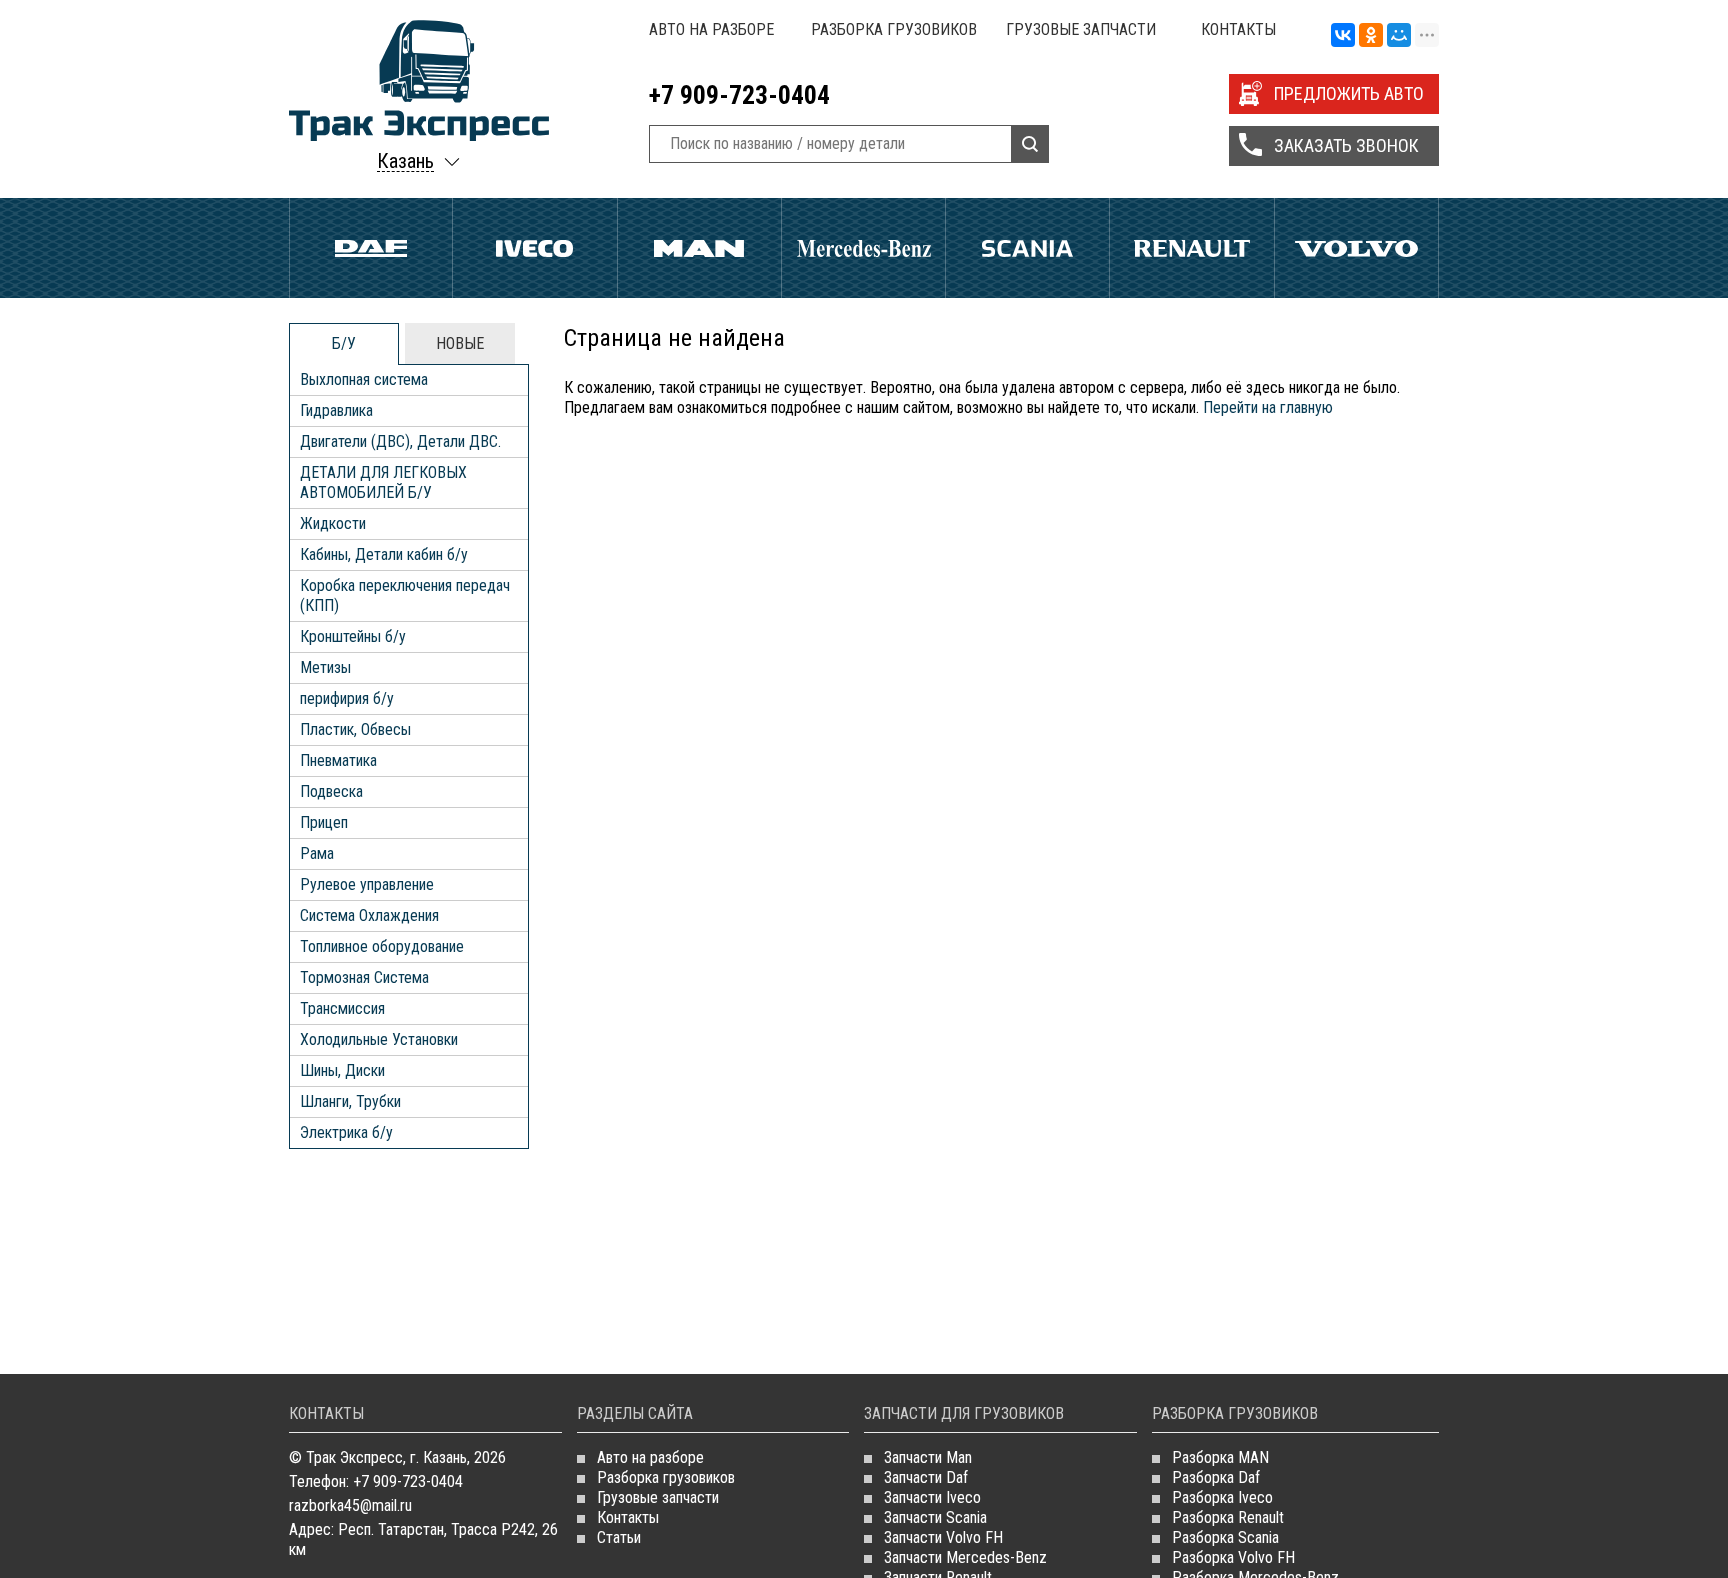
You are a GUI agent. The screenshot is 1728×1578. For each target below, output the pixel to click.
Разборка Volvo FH (1233, 1557)
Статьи (619, 1537)
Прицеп (324, 822)
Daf (371, 248)
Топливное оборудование (382, 946)
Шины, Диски (342, 1070)
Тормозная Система (364, 977)
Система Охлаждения (369, 915)
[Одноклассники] (1371, 36)
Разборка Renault (1228, 1517)
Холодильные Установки (379, 1039)
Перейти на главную (1268, 407)
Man (699, 248)
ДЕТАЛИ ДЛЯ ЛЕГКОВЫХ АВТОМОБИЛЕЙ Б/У (383, 482)
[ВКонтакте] (1343, 36)
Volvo (1356, 248)
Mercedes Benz (863, 248)
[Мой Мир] (1399, 36)
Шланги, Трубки (350, 1101)
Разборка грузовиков (894, 29)
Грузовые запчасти (1081, 29)
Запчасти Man (928, 1457)
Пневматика (338, 760)
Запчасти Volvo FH (943, 1537)
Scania (1027, 248)
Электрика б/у (346, 1132)
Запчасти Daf (926, 1477)
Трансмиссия (342, 1008)
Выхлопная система (364, 379)
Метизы (325, 667)
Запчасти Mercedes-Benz (965, 1557)
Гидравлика (336, 410)
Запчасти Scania (935, 1517)
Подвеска (331, 791)
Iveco (534, 248)
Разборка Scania (1225, 1537)
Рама (317, 853)
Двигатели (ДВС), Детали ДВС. (400, 441)
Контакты (1238, 29)
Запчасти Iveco (932, 1497)
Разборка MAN (1220, 1457)
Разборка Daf (1216, 1477)
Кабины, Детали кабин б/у (384, 554)
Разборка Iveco (1222, 1497)
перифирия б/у (347, 698)
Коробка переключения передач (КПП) (405, 595)
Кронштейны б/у (353, 636)
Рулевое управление (367, 884)
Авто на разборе (711, 29)
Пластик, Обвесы (355, 729)
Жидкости (333, 523)
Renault (1191, 248)
